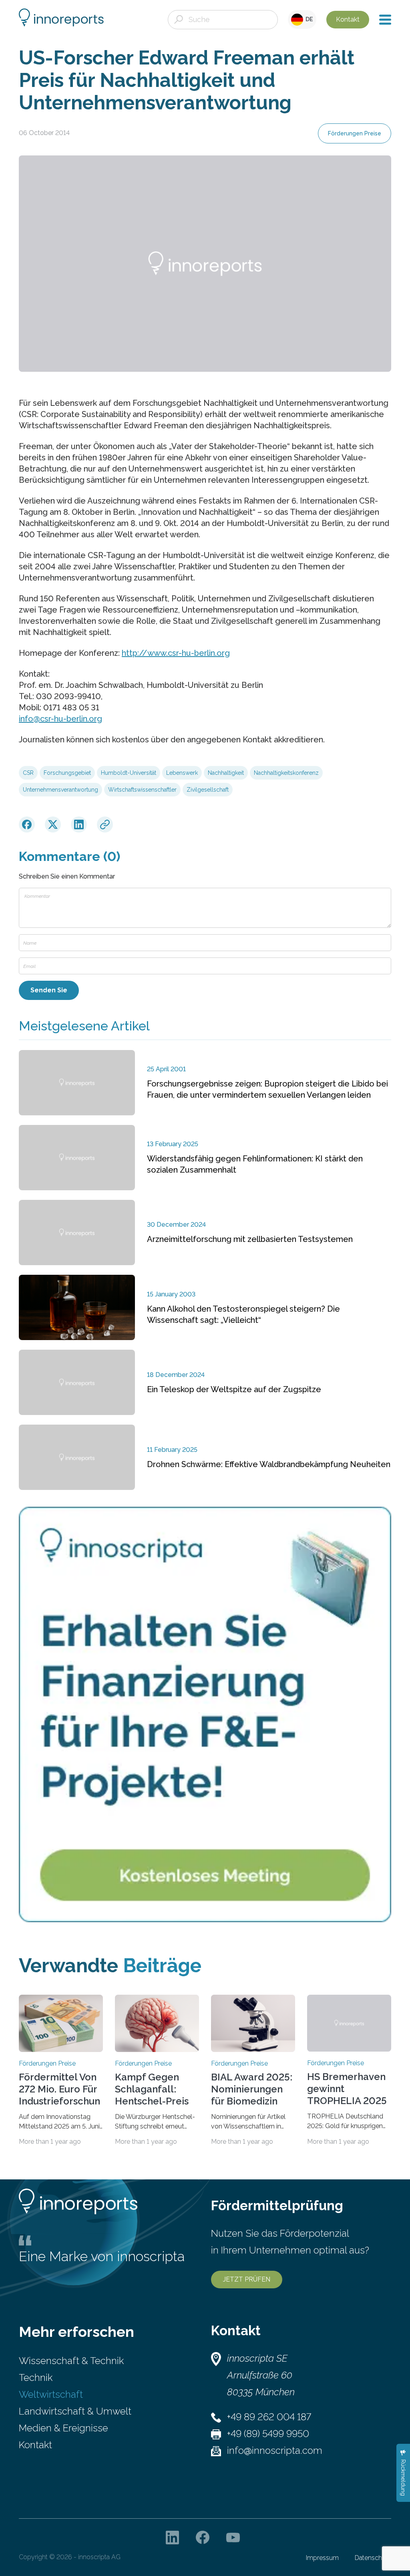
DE (308, 19)
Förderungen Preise (355, 133)
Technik (36, 2377)
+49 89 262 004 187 (269, 2417)
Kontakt (348, 19)
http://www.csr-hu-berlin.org (176, 653)
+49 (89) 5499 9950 (268, 2434)
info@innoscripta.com (275, 2450)
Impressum (322, 2558)
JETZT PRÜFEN (247, 2279)
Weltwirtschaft (51, 2394)
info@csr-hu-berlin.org (60, 719)
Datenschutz (373, 2558)
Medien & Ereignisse (63, 2428)
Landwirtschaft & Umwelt (75, 2411)
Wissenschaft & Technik (71, 2361)
